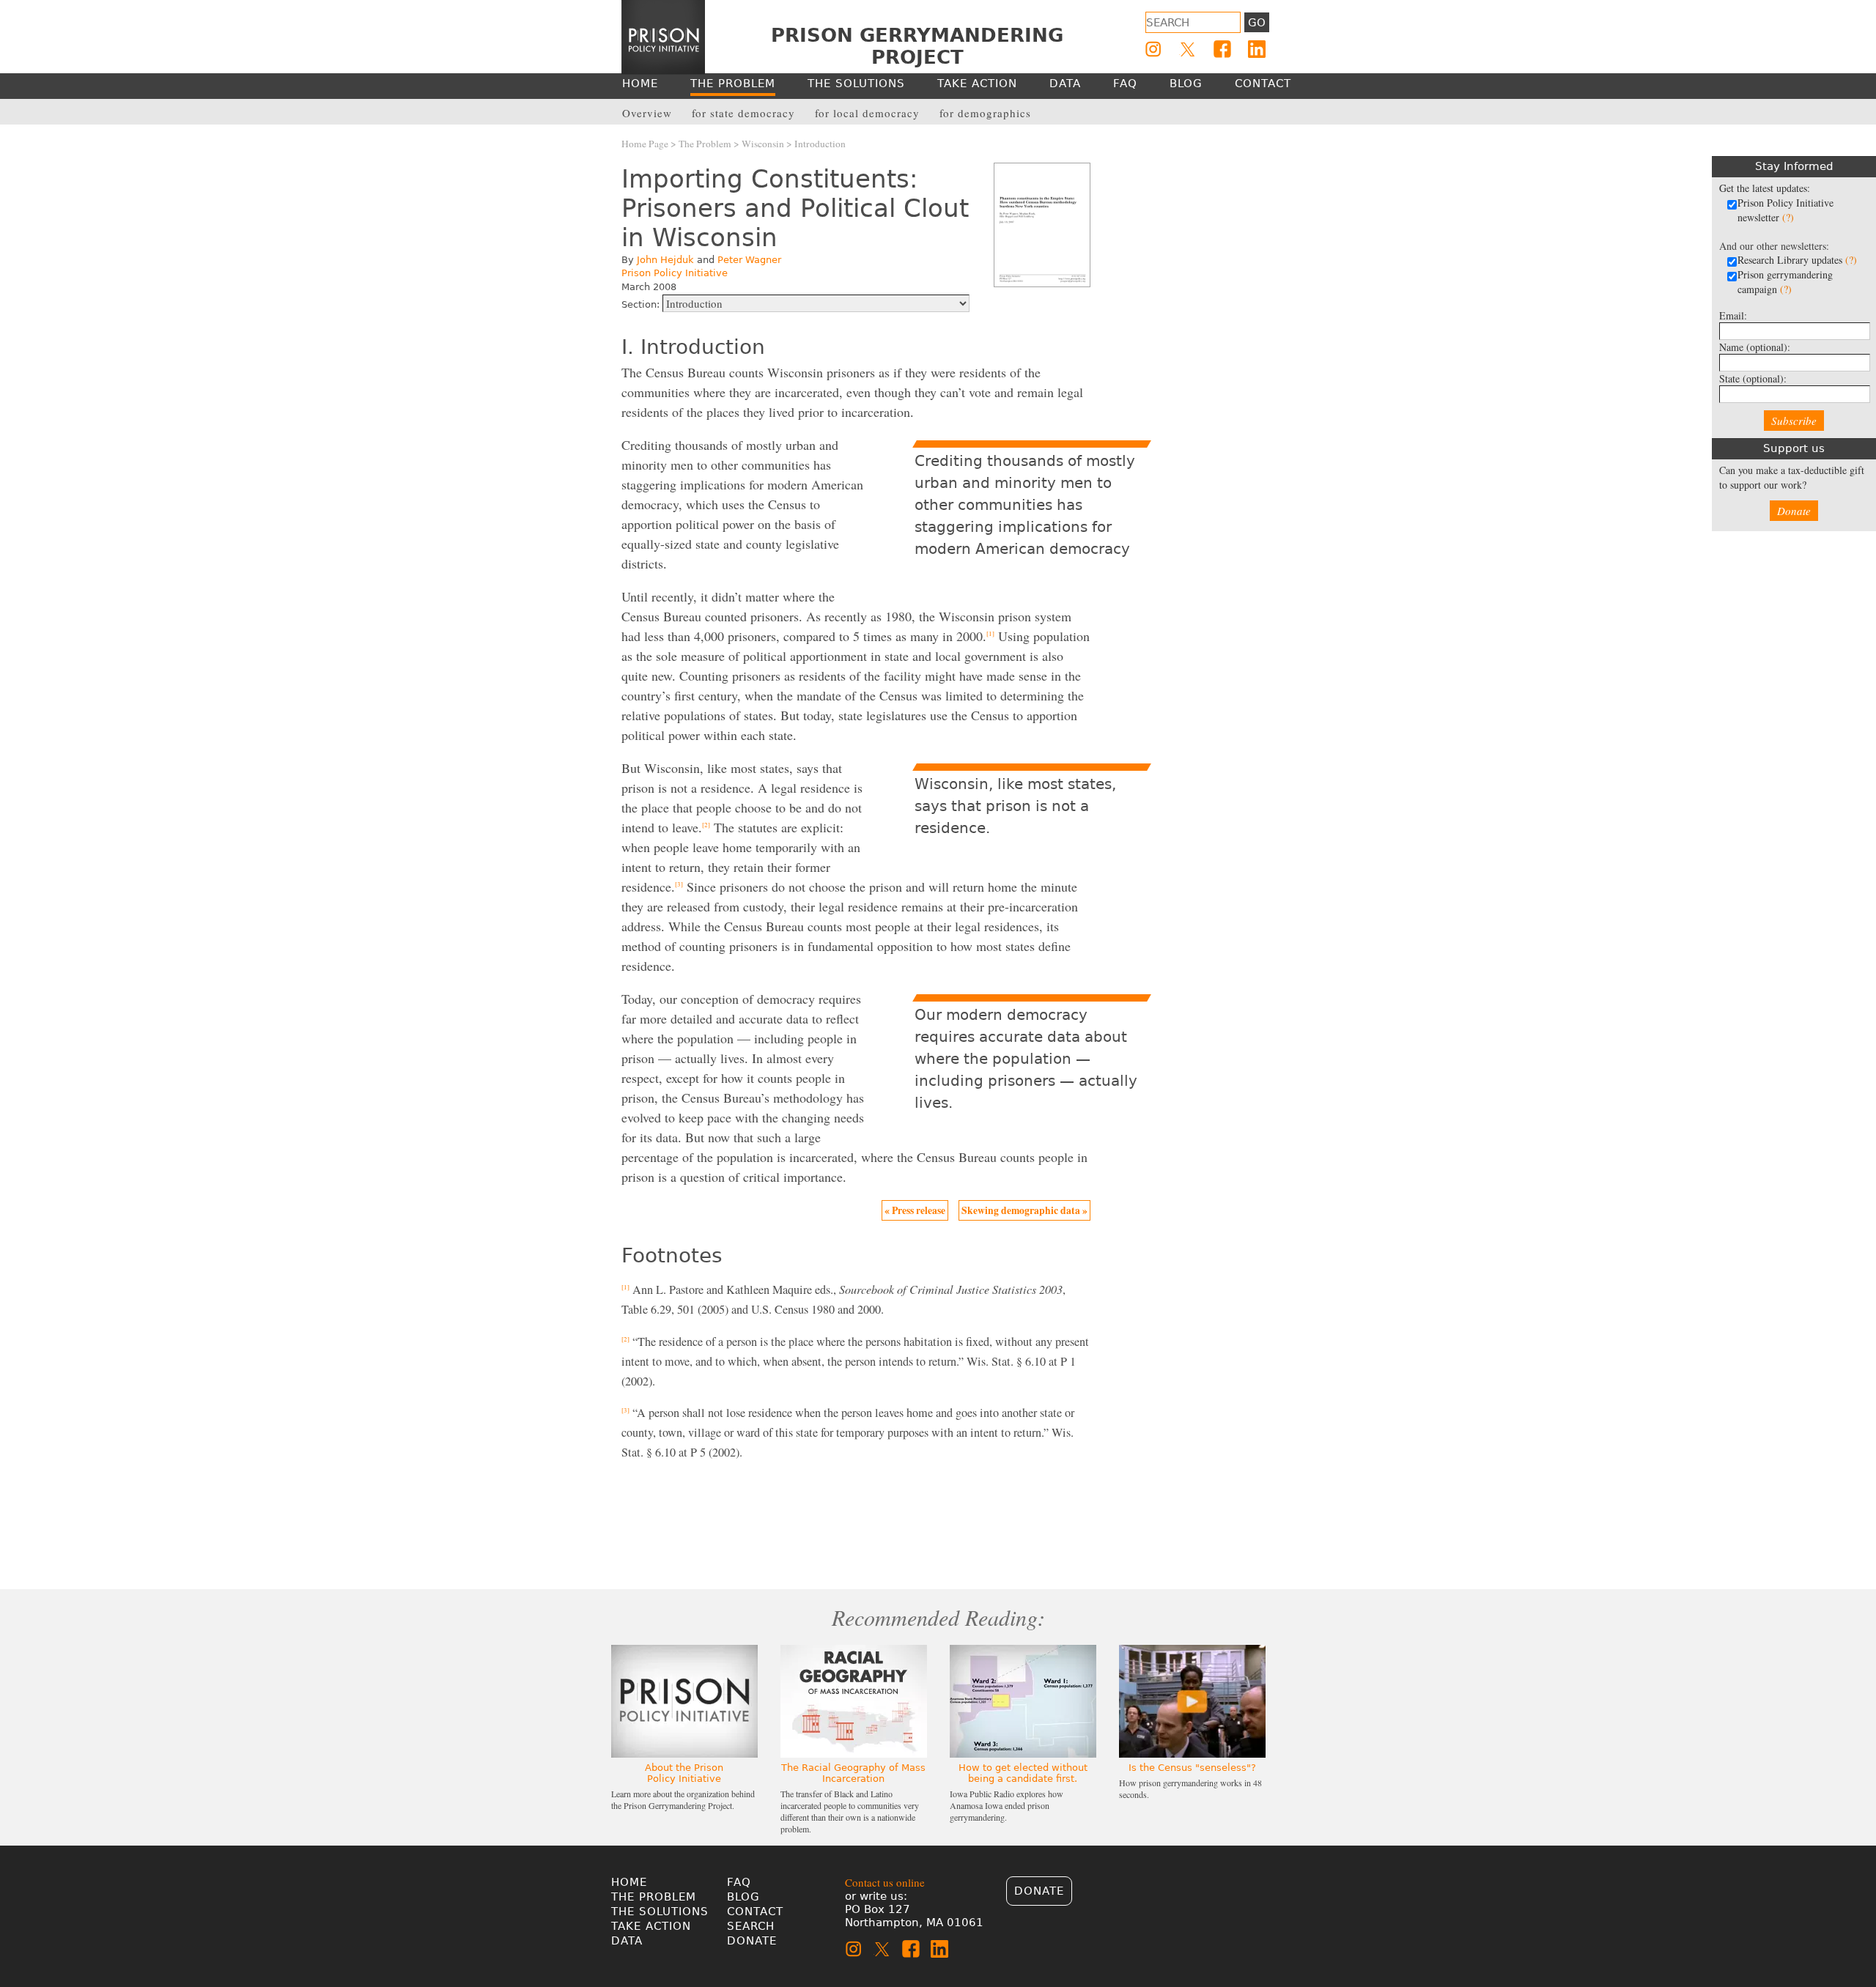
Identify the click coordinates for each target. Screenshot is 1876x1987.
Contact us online (885, 1882)
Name (1755, 347)
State (1753, 378)
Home (629, 1882)
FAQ (739, 1882)
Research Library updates (1797, 260)
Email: (1733, 315)
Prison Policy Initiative (675, 273)
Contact (755, 1912)
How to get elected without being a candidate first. (1023, 1773)
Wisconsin (763, 144)
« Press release (915, 1210)
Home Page (645, 144)
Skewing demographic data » (1024, 1210)
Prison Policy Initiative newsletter (1785, 210)
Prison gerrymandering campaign (1785, 282)
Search (751, 1926)
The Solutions (660, 1912)
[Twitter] (1188, 49)
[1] (990, 634)
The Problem (705, 144)
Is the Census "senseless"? (1192, 1768)
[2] (706, 825)
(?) (1788, 217)
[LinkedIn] (1257, 49)
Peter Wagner (749, 260)
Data (627, 1941)
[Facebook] (1222, 49)
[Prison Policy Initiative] (663, 37)
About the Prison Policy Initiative (684, 1773)
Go (1257, 23)
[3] (679, 884)
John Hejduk (665, 260)
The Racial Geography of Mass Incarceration (853, 1773)
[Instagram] (1153, 49)
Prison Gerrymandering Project (917, 46)
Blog (743, 1897)
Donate (1794, 511)
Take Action (651, 1926)
